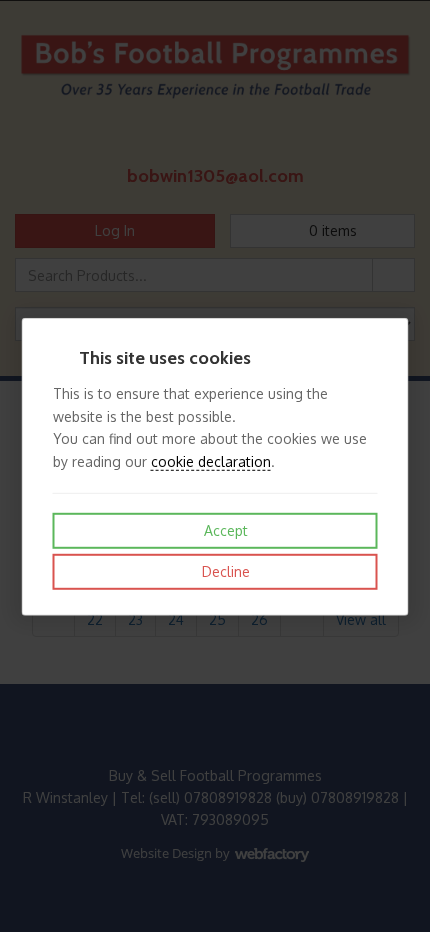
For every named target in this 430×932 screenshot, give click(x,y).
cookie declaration (211, 460)
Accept (224, 530)
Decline (224, 571)
